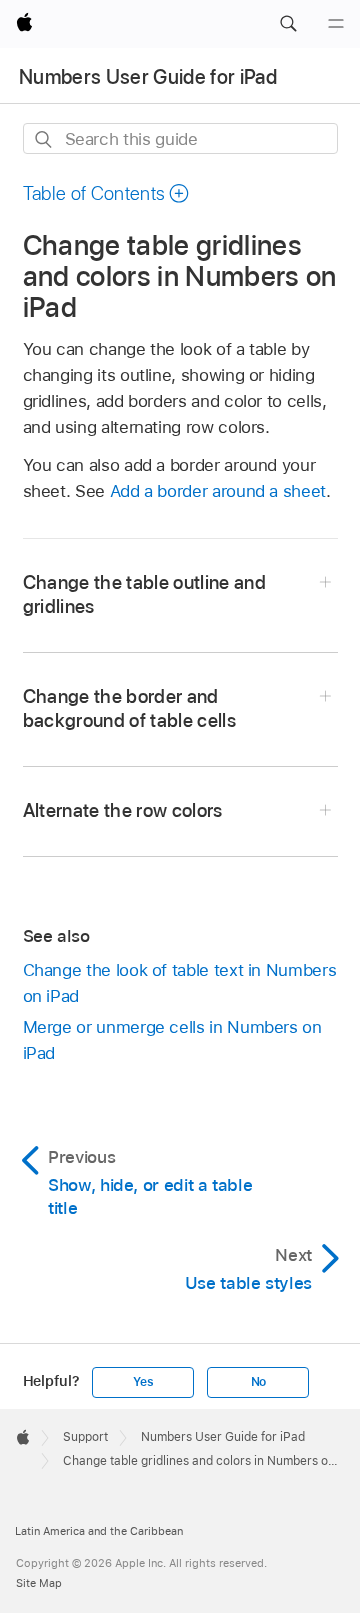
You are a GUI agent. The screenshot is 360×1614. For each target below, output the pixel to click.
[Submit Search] (44, 139)
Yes (143, 1382)
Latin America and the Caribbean (99, 1531)
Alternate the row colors (123, 810)
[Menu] (336, 24)
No (259, 1382)
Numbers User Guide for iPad (148, 77)
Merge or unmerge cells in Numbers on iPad (172, 1040)
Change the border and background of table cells (130, 708)
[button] (288, 24)
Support (85, 1437)
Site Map (39, 1583)
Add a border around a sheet (218, 491)
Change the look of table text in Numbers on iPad (180, 983)
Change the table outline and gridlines (145, 594)
